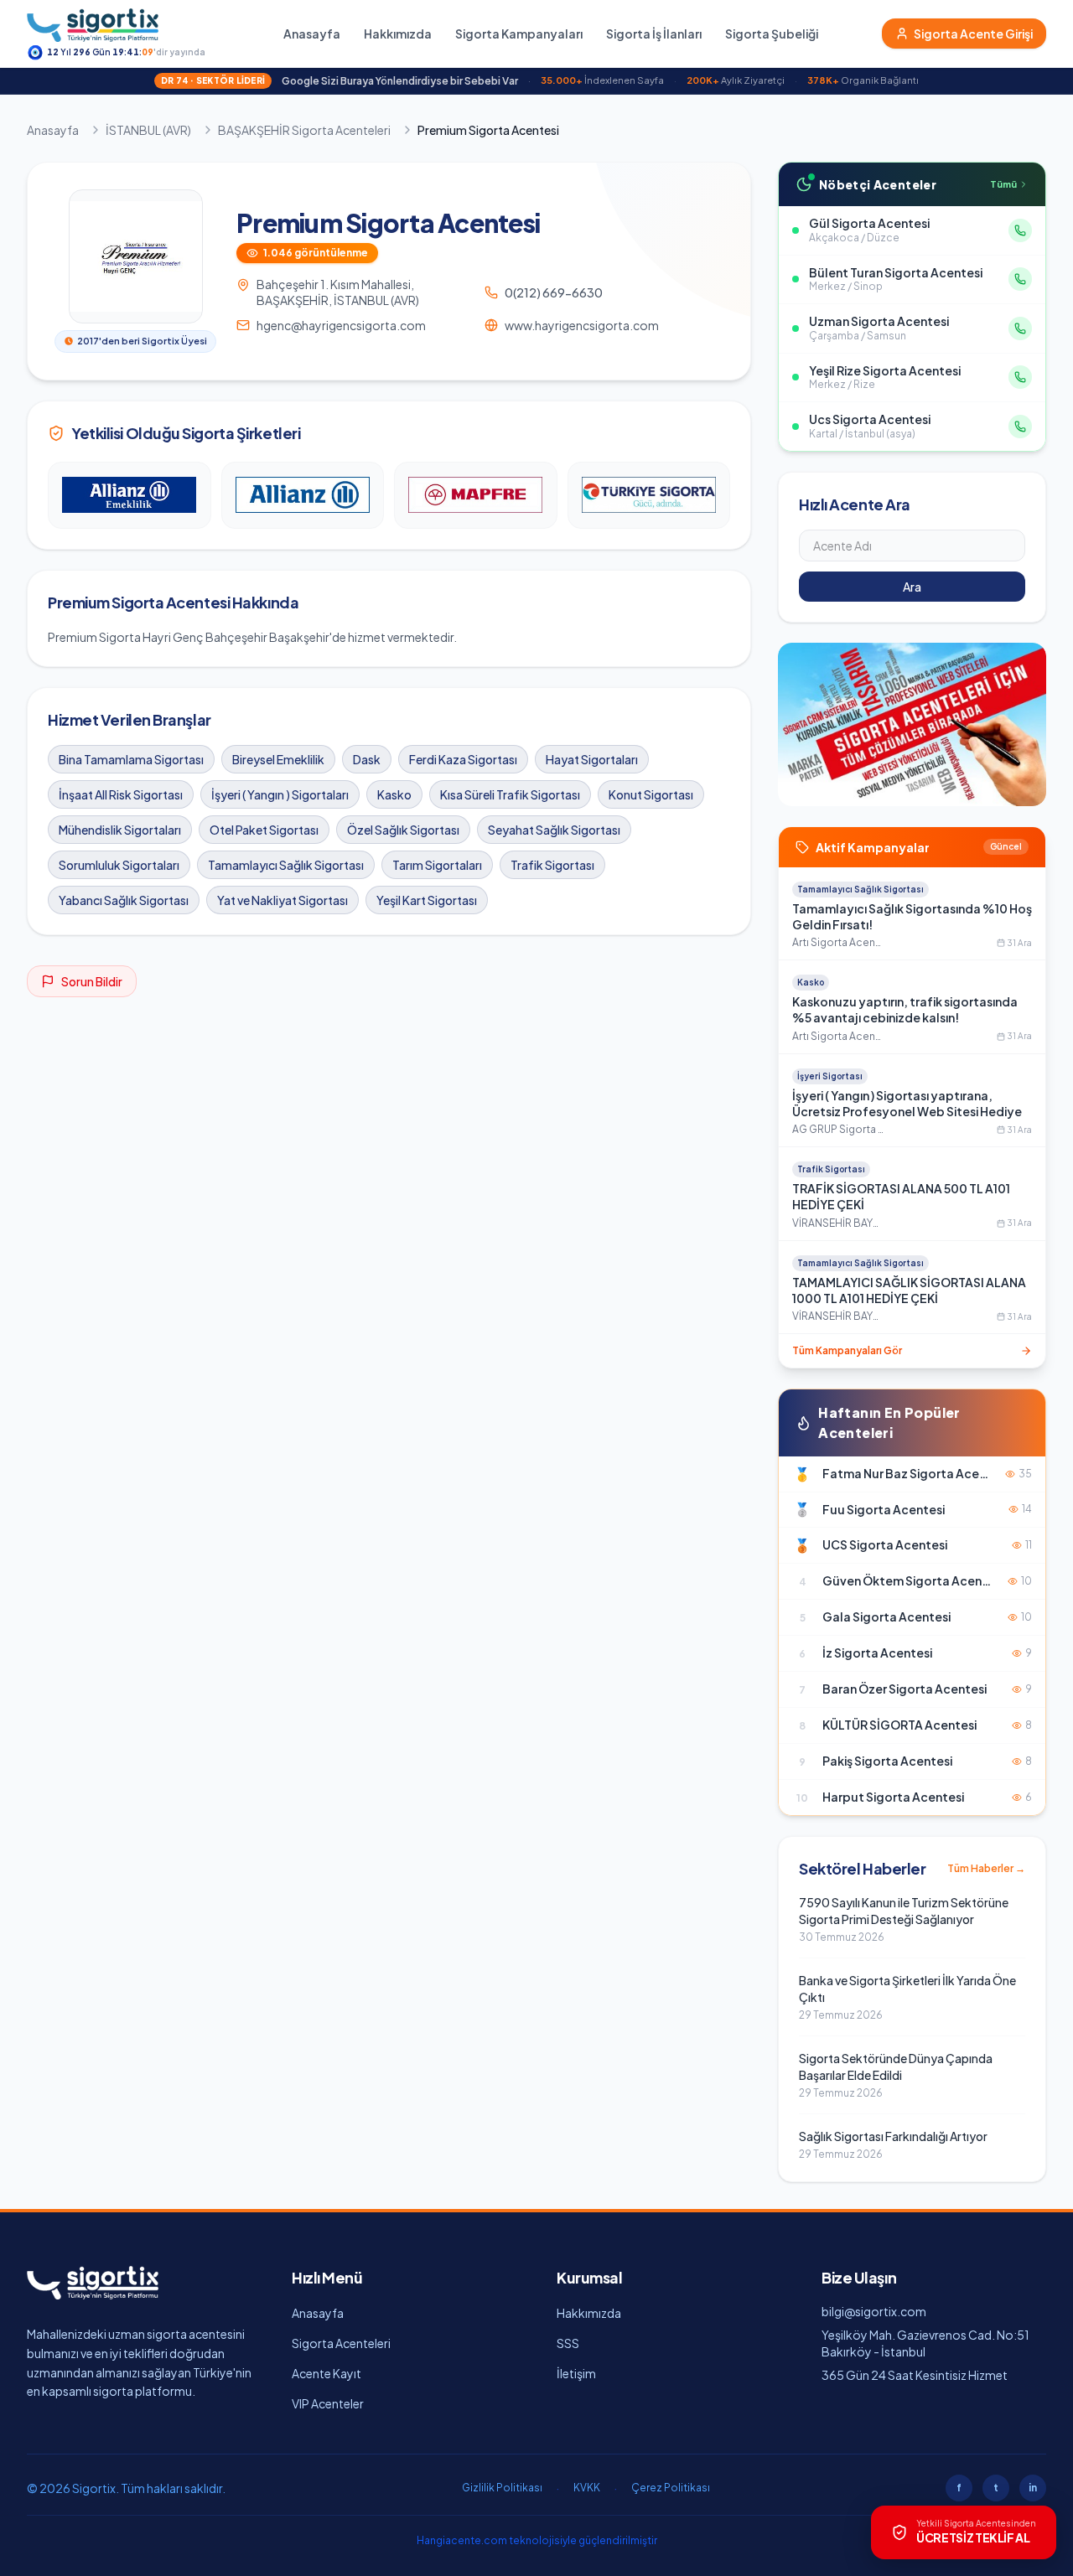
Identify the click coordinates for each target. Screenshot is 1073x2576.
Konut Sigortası (651, 794)
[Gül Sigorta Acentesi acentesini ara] (1020, 230)
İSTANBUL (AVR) (148, 130)
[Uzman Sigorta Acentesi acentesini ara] (1020, 328)
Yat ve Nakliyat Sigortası (283, 900)
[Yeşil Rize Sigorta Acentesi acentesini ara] (1020, 377)
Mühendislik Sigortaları (120, 830)
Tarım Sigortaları (437, 865)
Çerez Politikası (671, 2488)
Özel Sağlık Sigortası (403, 830)
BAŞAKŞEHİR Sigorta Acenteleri (304, 130)
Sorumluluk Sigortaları (119, 865)
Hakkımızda (398, 34)
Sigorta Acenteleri (341, 2343)
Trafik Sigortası (552, 865)
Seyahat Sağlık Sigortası (554, 830)
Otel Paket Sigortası (264, 830)
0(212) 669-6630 (554, 292)
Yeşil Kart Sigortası (427, 900)
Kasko (394, 794)
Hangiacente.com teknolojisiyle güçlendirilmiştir (537, 2540)
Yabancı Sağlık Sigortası (124, 900)
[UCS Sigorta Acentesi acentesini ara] (1020, 427)
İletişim (576, 2373)
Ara (912, 587)
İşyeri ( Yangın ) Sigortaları (280, 794)
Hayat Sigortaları (592, 759)
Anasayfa (312, 34)
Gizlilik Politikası (502, 2488)
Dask (367, 759)
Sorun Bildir (92, 981)
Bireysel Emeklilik (278, 759)
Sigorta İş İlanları (654, 34)
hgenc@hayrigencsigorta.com (341, 325)
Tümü (1003, 184)
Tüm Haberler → (986, 1868)
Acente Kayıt (327, 2373)
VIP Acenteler (328, 2403)
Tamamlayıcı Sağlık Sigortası (286, 865)
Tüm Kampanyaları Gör (847, 1350)
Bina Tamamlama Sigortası (131, 759)
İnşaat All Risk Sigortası (121, 794)
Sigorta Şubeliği (772, 34)
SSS (568, 2343)
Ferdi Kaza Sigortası (463, 759)
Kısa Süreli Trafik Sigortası (510, 794)
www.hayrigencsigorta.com (582, 325)
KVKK (587, 2488)
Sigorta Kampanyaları (519, 34)
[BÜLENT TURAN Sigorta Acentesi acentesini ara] (1020, 279)
